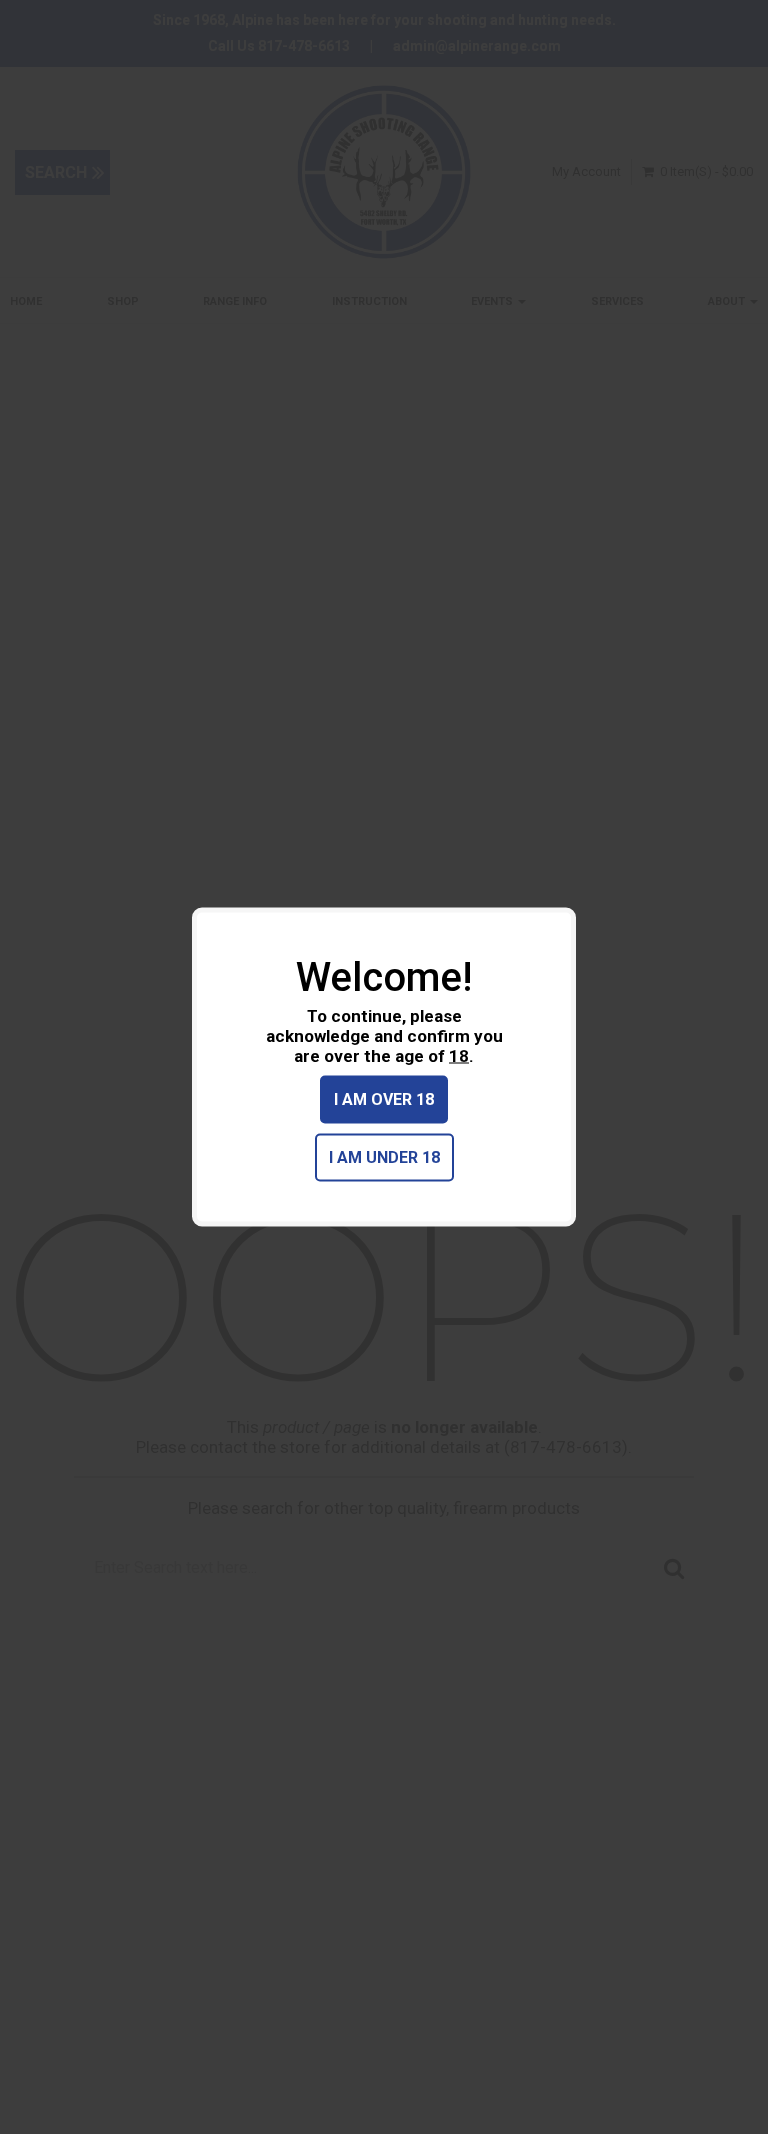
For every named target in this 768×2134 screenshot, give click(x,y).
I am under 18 (384, 1157)
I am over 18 (384, 1099)
